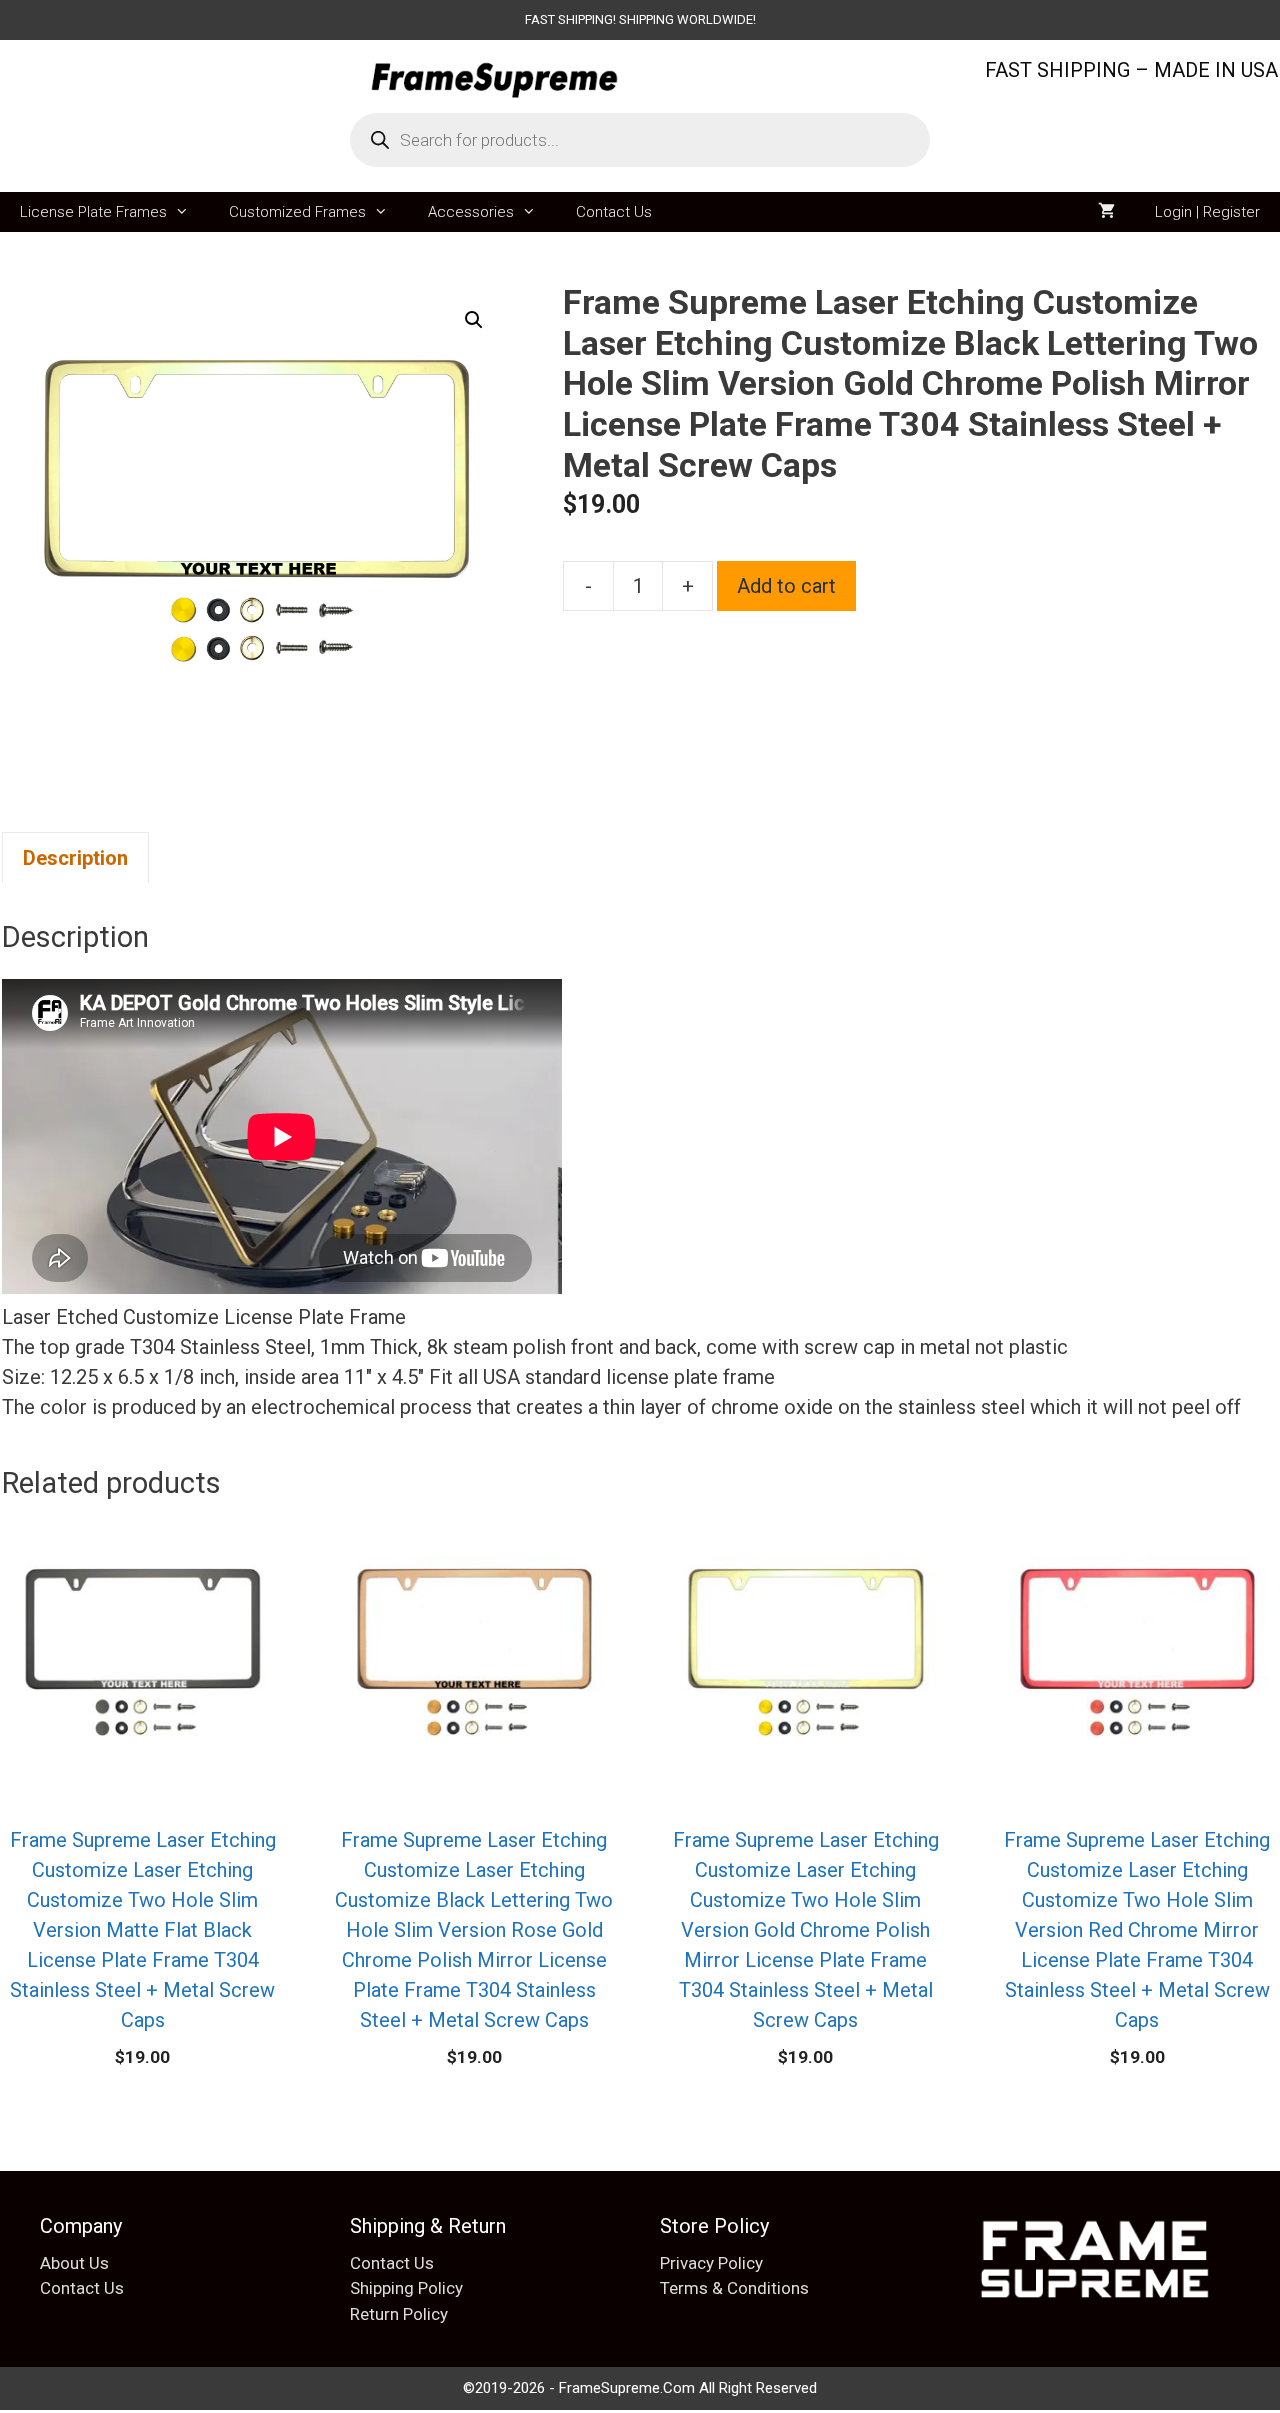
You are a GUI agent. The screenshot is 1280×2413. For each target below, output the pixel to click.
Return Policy (399, 2314)
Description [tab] (75, 858)
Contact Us (614, 212)
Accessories (471, 212)
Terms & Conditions (734, 2288)
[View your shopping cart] (1106, 212)
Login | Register (1207, 212)
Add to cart (786, 586)
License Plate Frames (93, 212)
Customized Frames (297, 212)
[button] (474, 320)
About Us (74, 2263)
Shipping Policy (406, 2288)
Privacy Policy (711, 2263)
